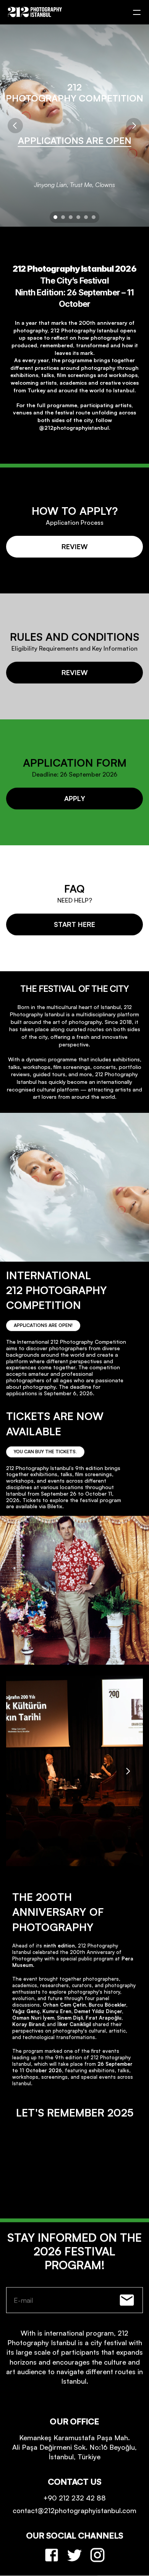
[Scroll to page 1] (54, 217)
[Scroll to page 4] (78, 217)
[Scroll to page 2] (63, 217)
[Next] (134, 126)
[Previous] (15, 126)
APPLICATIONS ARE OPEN (75, 140)
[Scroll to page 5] (86, 217)
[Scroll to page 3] (71, 217)
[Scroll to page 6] (95, 217)
